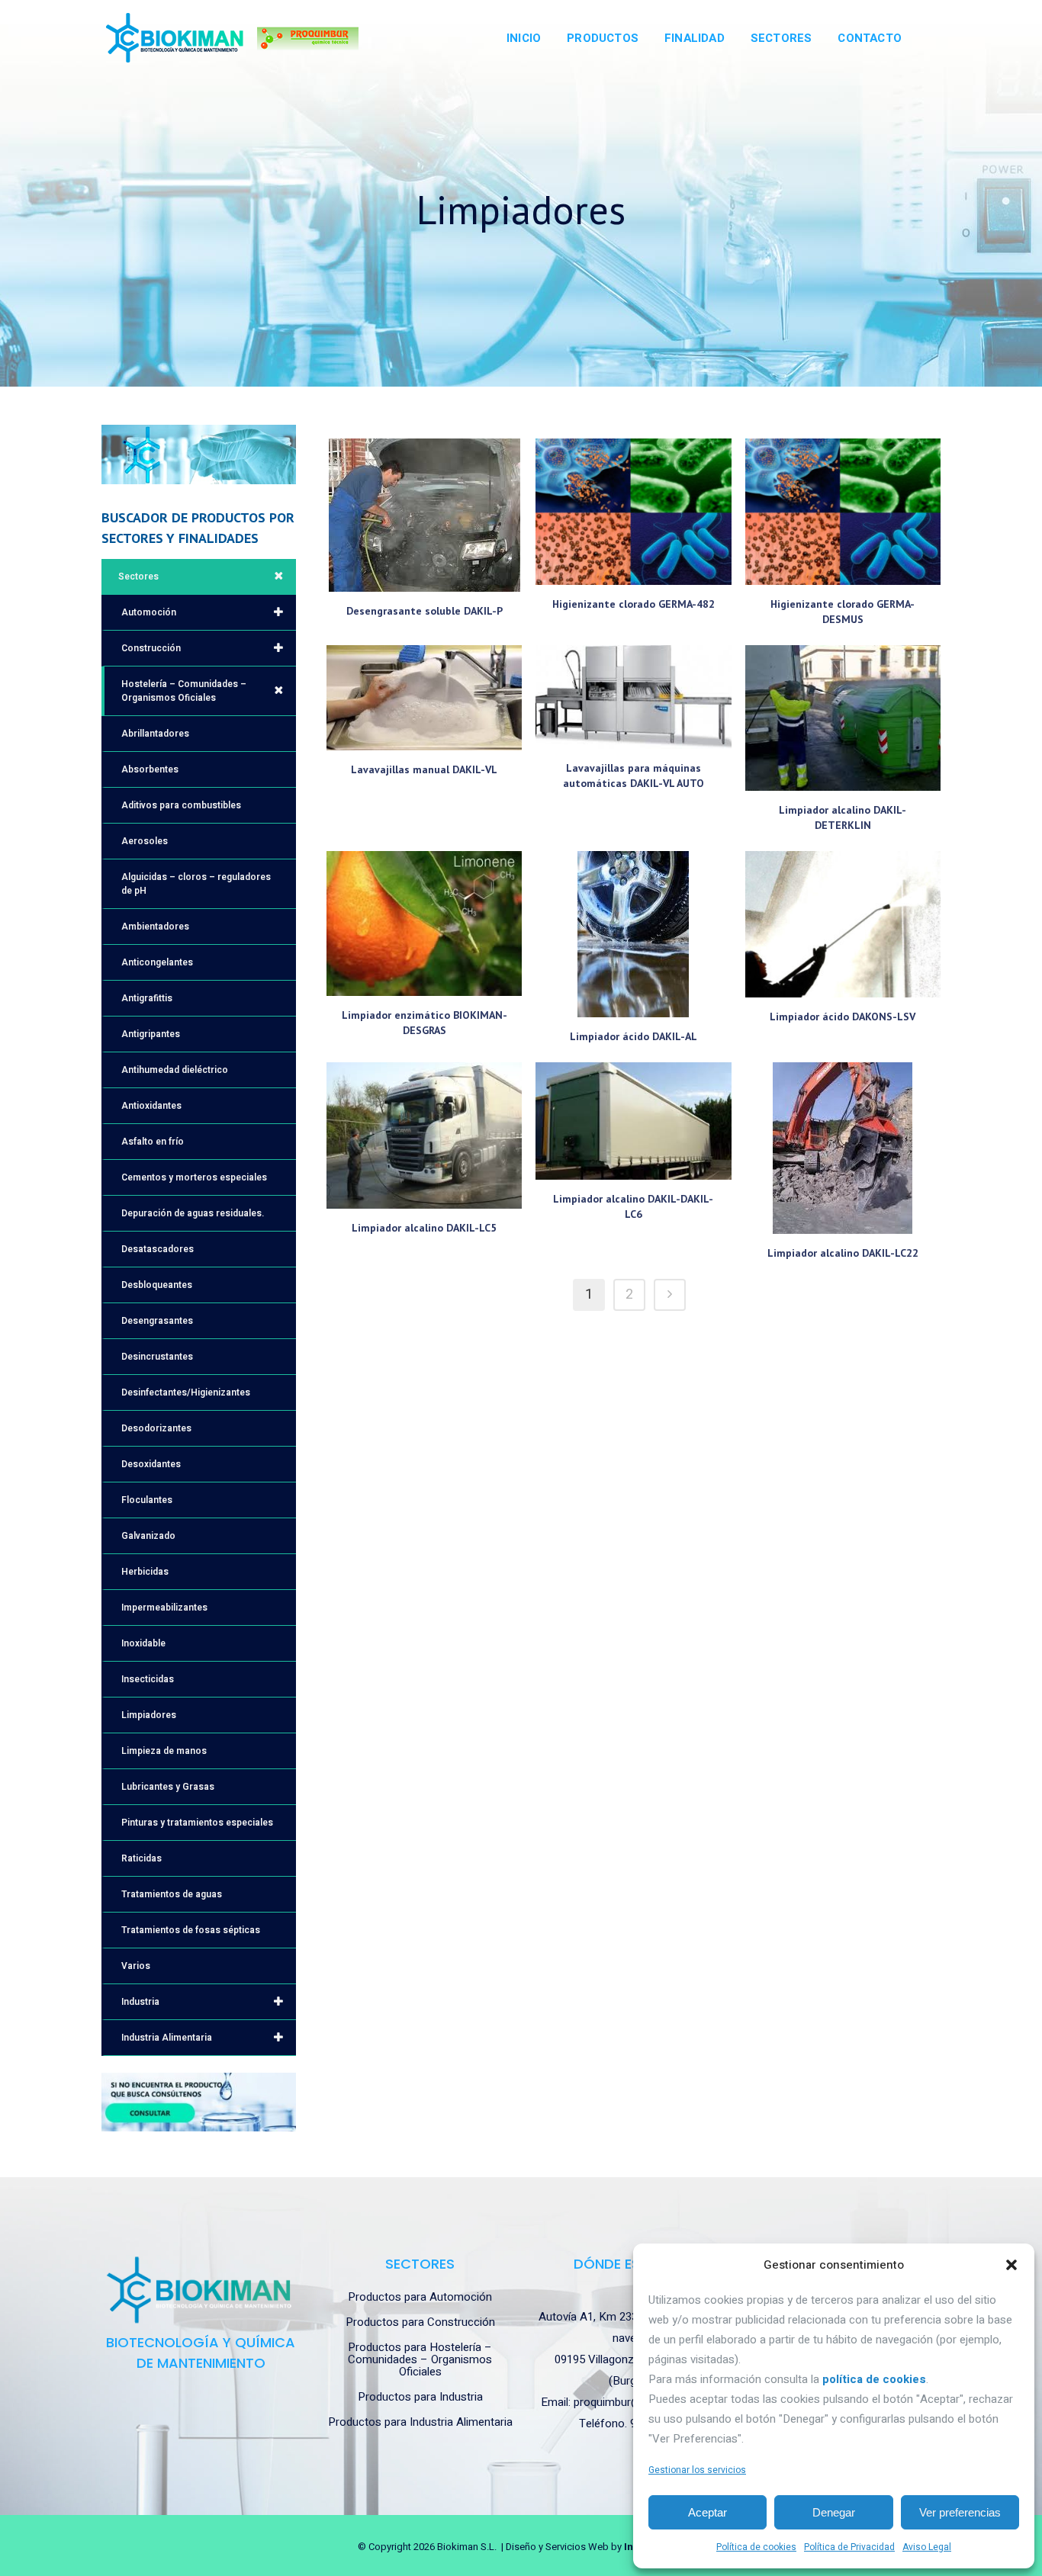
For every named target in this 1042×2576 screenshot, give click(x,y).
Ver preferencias (960, 2512)
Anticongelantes (157, 962)
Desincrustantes (157, 1357)
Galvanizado (148, 1536)
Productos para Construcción (420, 2322)
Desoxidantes (151, 1464)
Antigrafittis (147, 998)
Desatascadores (158, 1249)
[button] (1011, 2265)
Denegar (834, 2512)
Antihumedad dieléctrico (175, 1070)
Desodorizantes (156, 1428)
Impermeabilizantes (164, 1608)
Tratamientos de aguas (172, 1894)
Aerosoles (145, 841)
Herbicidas (145, 1572)
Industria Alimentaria (167, 2038)
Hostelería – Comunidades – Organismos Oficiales (184, 691)
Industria (140, 2002)
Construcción (151, 648)
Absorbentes (150, 769)
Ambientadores (155, 927)
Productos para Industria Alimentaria (420, 2422)
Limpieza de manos (164, 1751)
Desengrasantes (157, 1321)
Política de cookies (756, 2547)
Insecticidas (148, 1679)
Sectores (138, 577)
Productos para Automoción (420, 2297)
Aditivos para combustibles (181, 805)
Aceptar (708, 2512)
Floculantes (147, 1500)
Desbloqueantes (157, 1285)
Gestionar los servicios (697, 2470)
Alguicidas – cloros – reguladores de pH (196, 884)
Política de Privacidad (849, 2547)
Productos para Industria (420, 2397)
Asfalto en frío (153, 1142)
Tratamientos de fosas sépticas (191, 1930)
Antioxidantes (151, 1106)
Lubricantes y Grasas (168, 1787)
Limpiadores (149, 1715)
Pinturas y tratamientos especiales (197, 1823)
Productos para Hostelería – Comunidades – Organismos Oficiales (420, 2359)
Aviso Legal (927, 2547)
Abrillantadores (155, 734)
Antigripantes (151, 1034)
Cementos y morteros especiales (194, 1177)
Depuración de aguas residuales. (193, 1213)
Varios (136, 1966)
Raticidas (142, 1858)
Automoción (149, 612)
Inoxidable (143, 1643)
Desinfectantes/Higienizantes (186, 1392)
